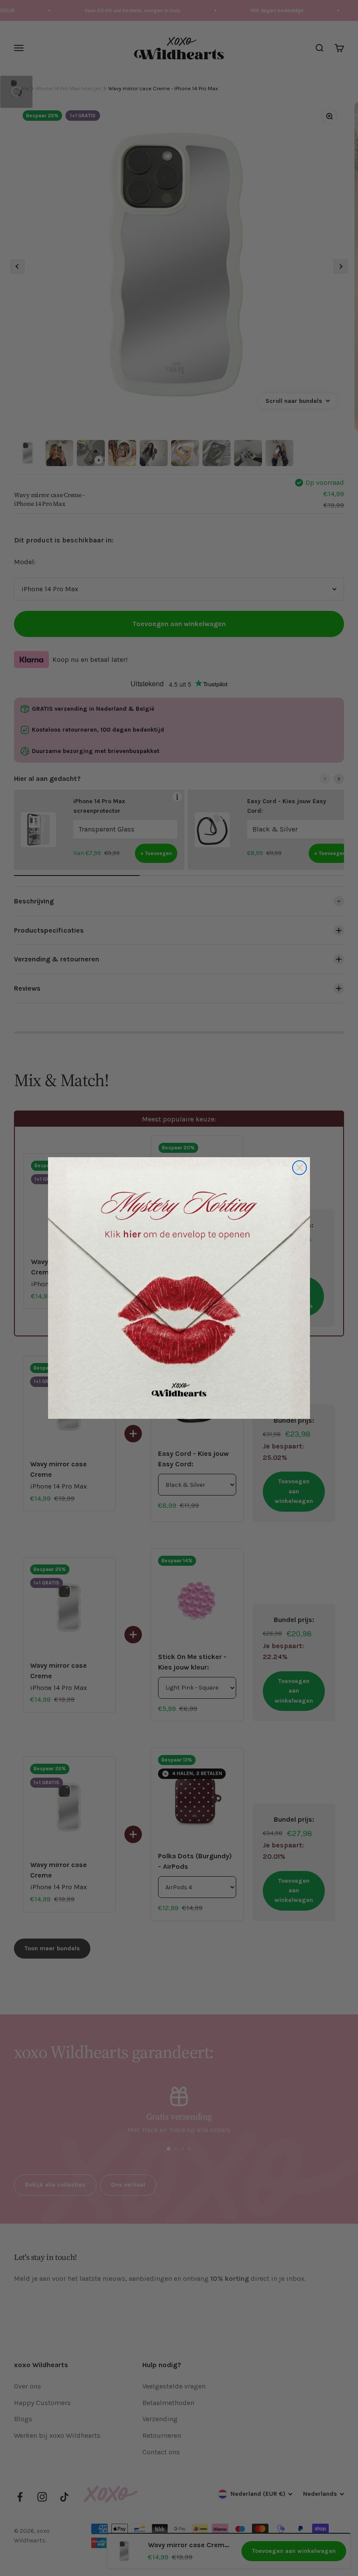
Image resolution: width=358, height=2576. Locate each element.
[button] (179, 1288)
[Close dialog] (299, 1168)
